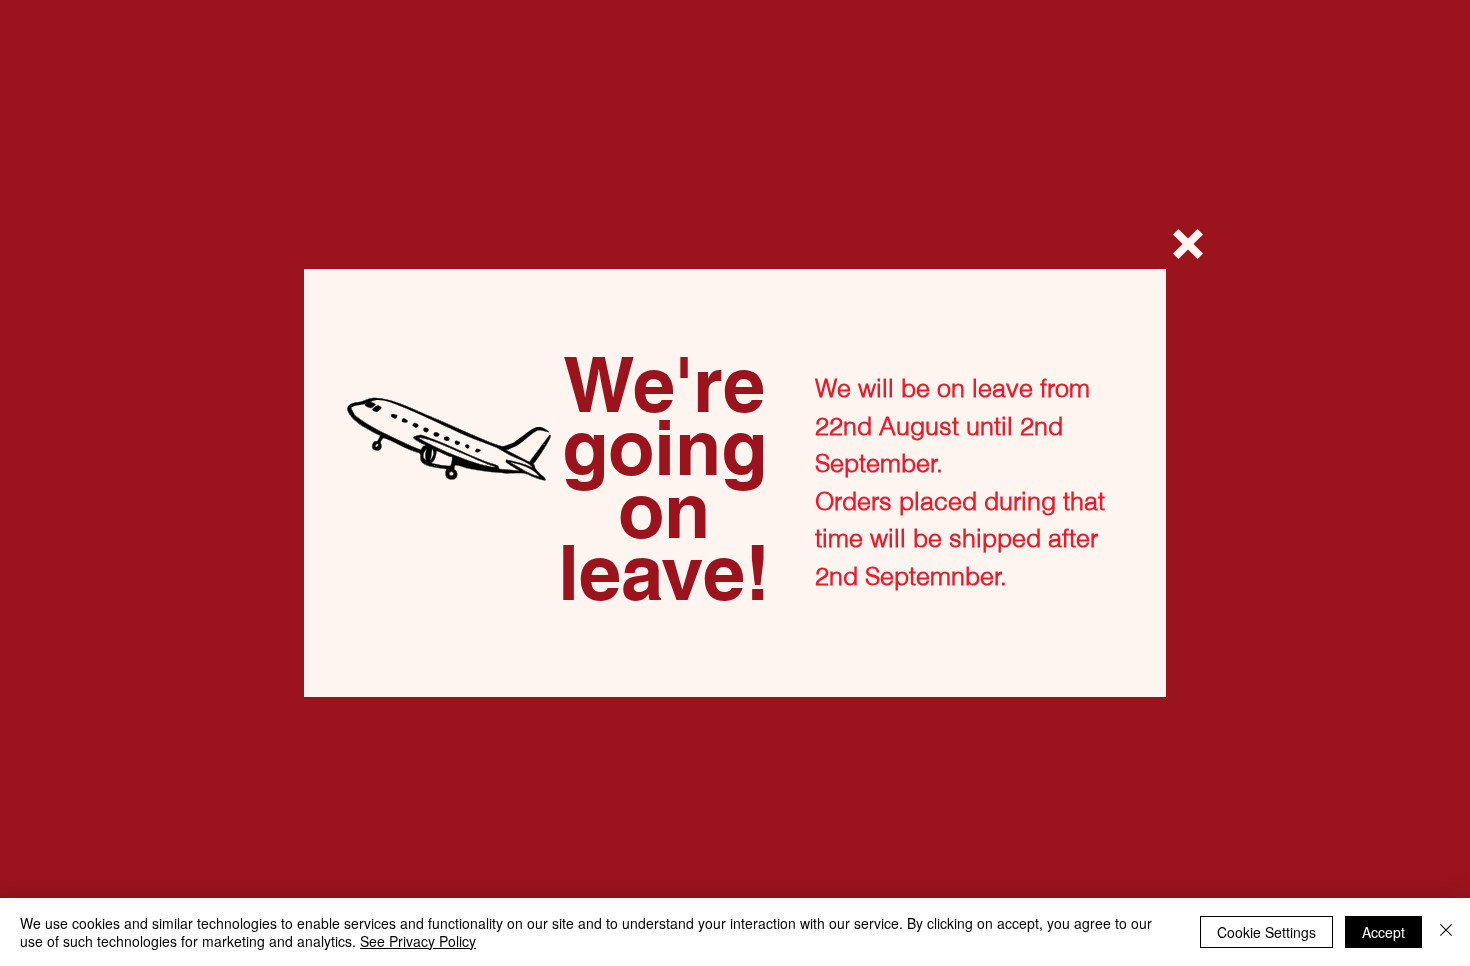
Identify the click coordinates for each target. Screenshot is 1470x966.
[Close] (1446, 932)
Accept (1383, 932)
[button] (1188, 244)
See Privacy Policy (418, 941)
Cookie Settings (1266, 932)
